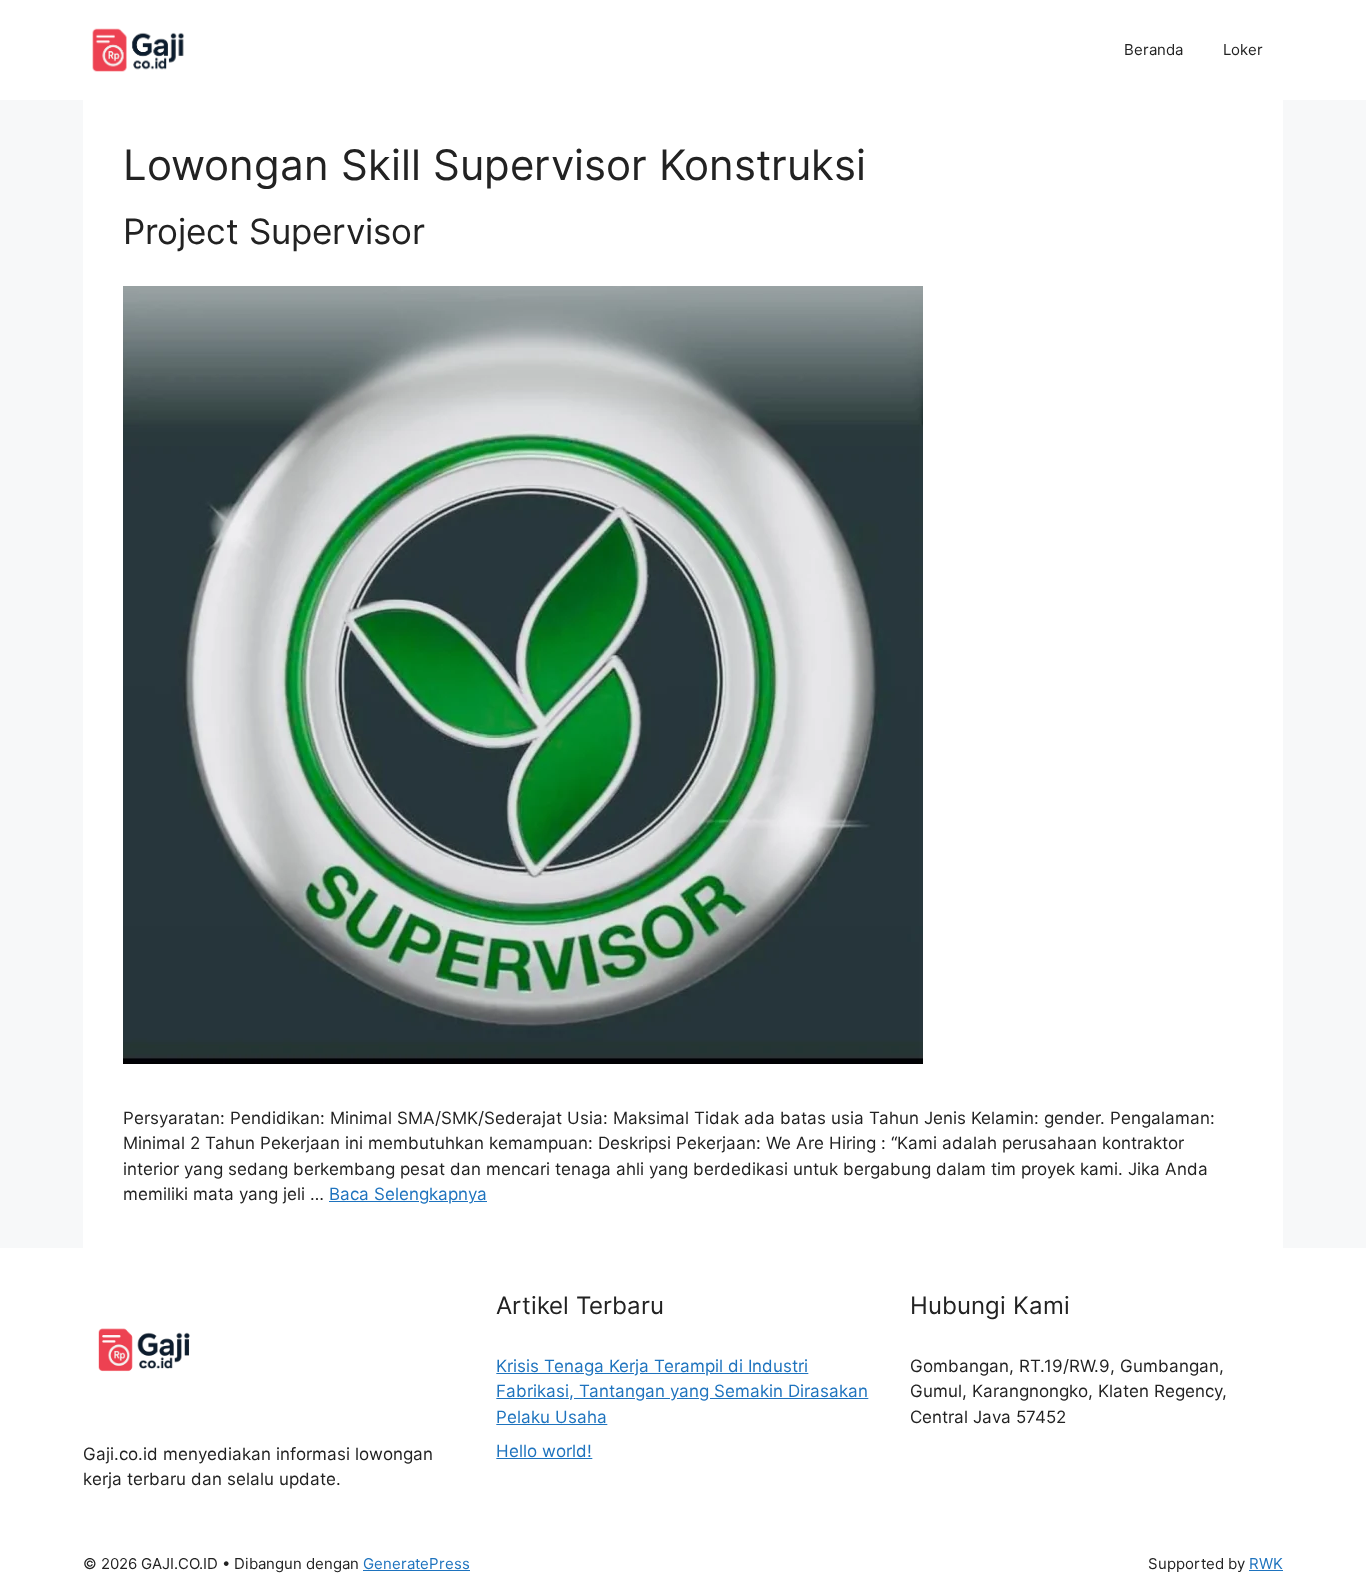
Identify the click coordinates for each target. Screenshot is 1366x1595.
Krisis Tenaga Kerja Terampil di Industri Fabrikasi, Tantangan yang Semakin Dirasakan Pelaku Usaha (682, 1391)
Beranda (1153, 49)
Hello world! (544, 1451)
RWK (1266, 1563)
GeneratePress (416, 1563)
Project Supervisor (274, 231)
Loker (1243, 49)
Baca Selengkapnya (408, 1194)
